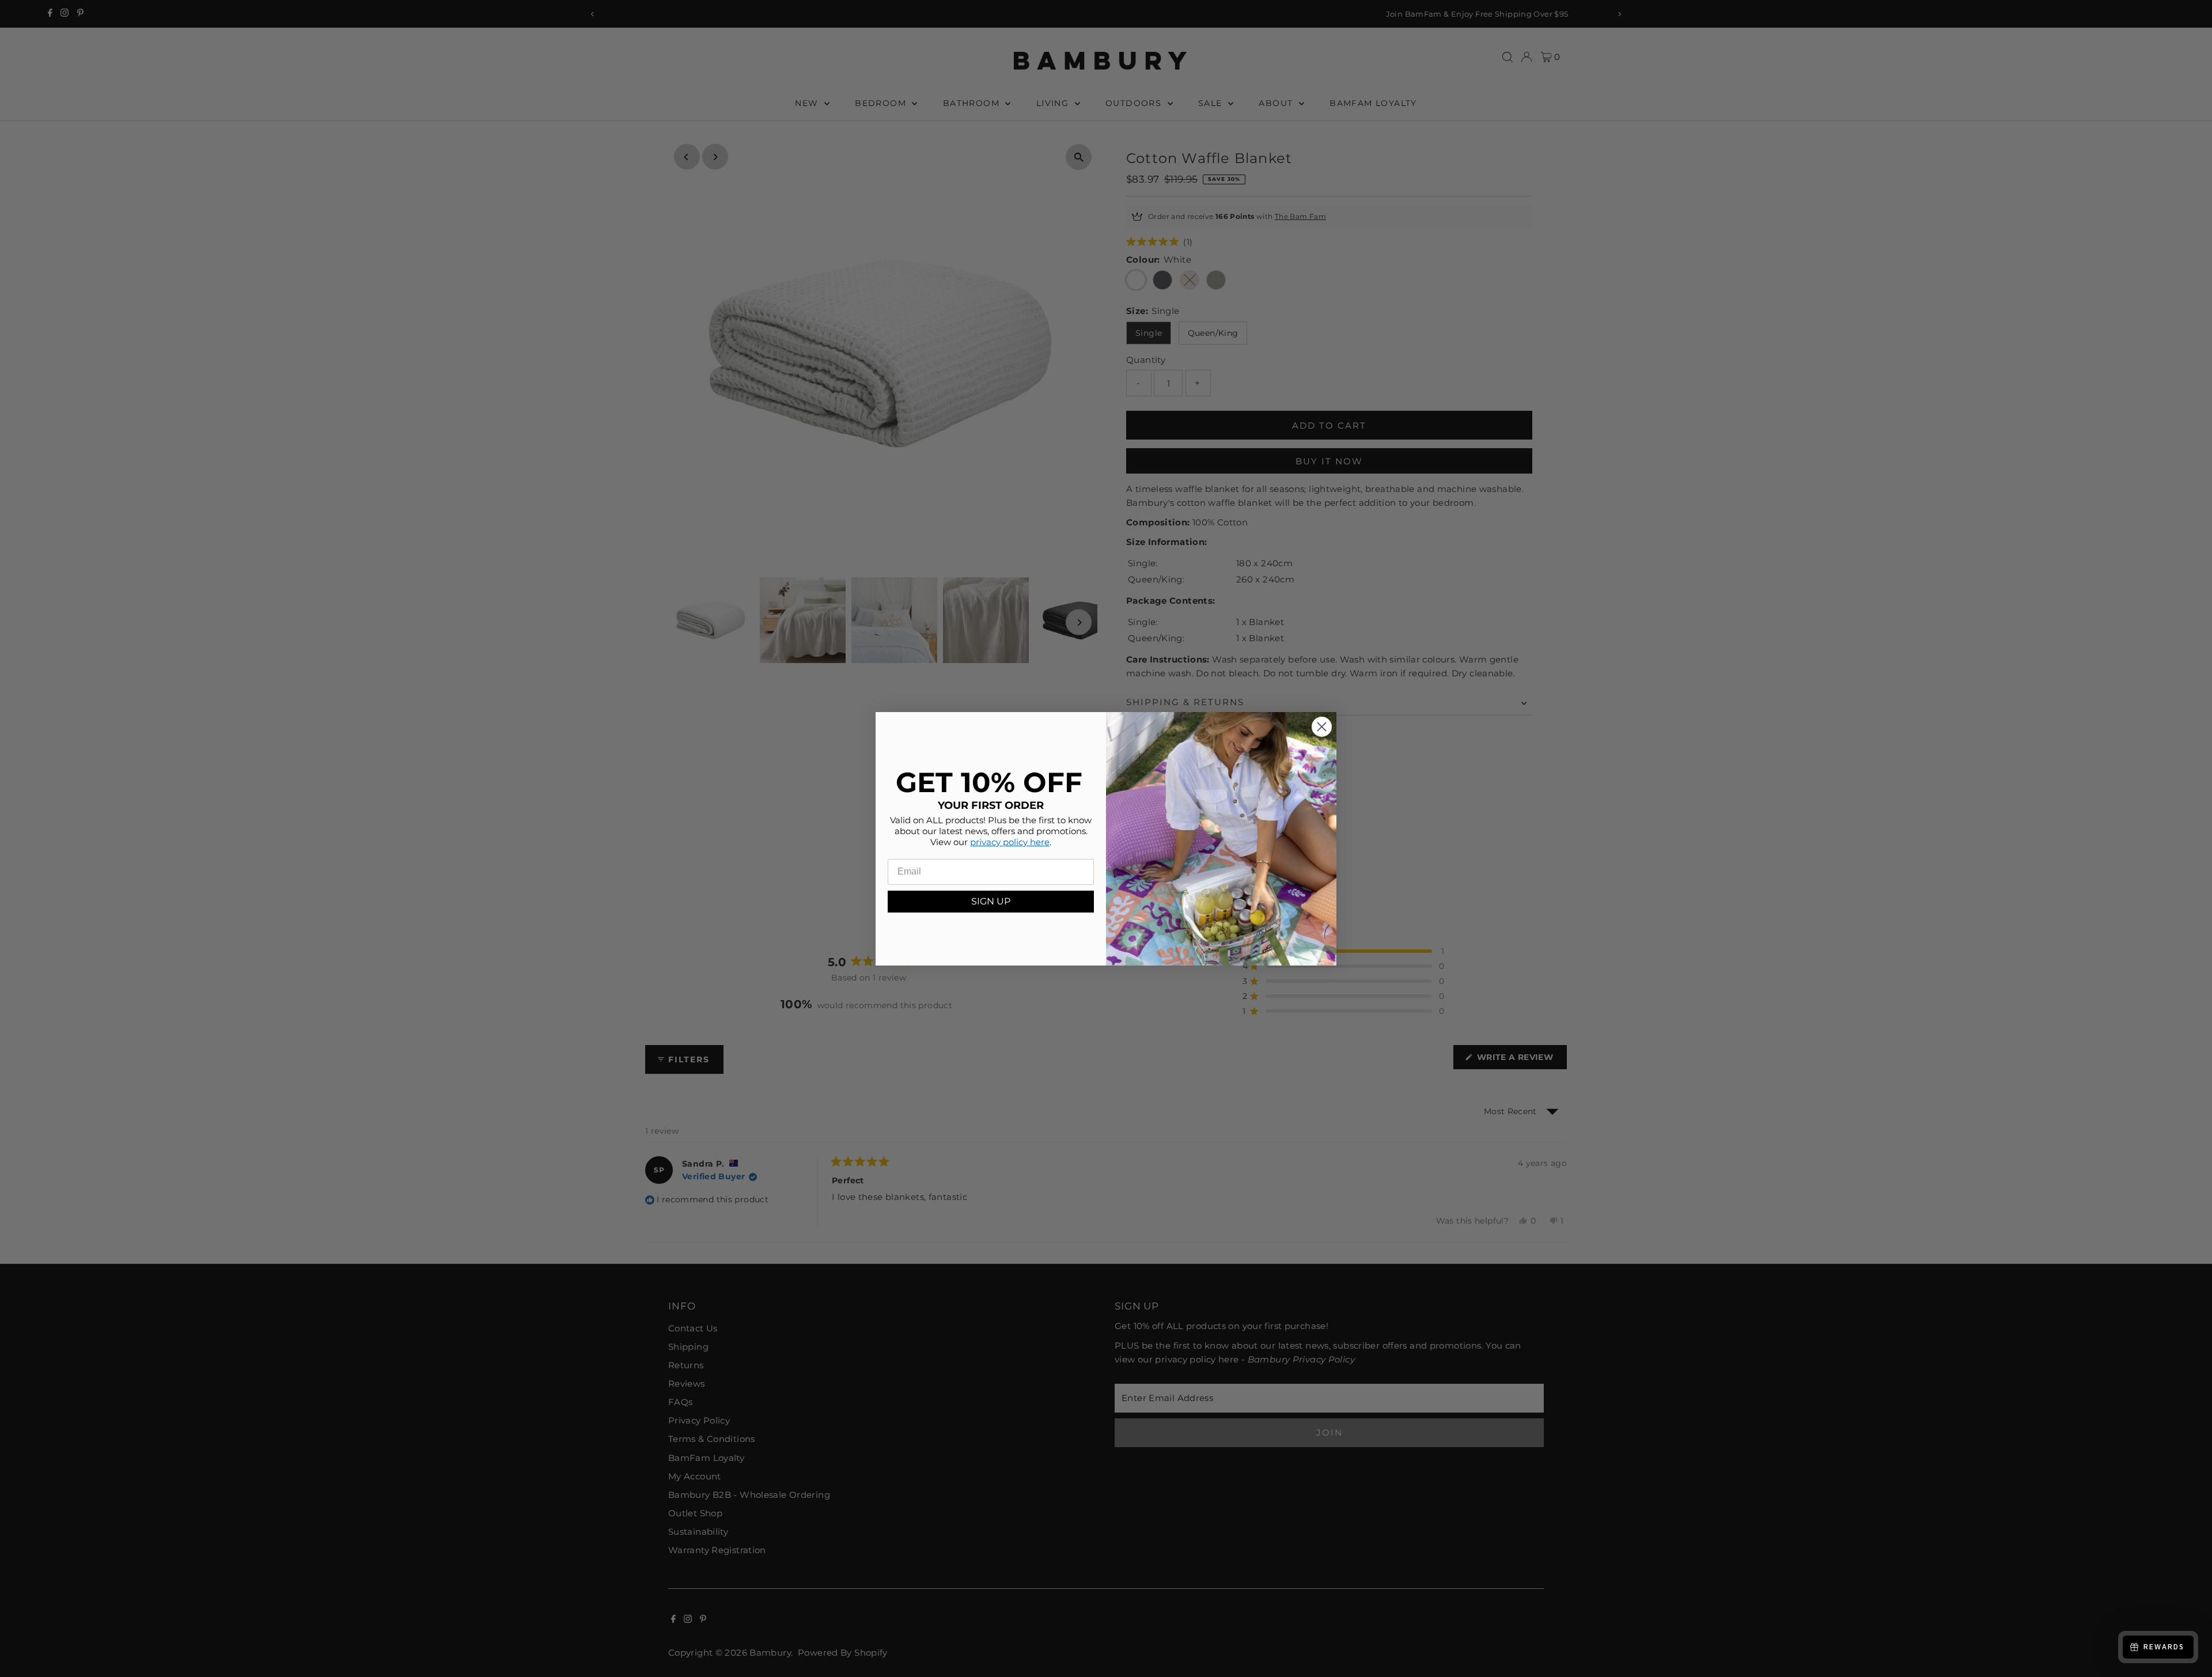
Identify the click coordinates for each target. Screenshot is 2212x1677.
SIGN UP (991, 901)
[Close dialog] (1322, 727)
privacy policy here (1010, 841)
